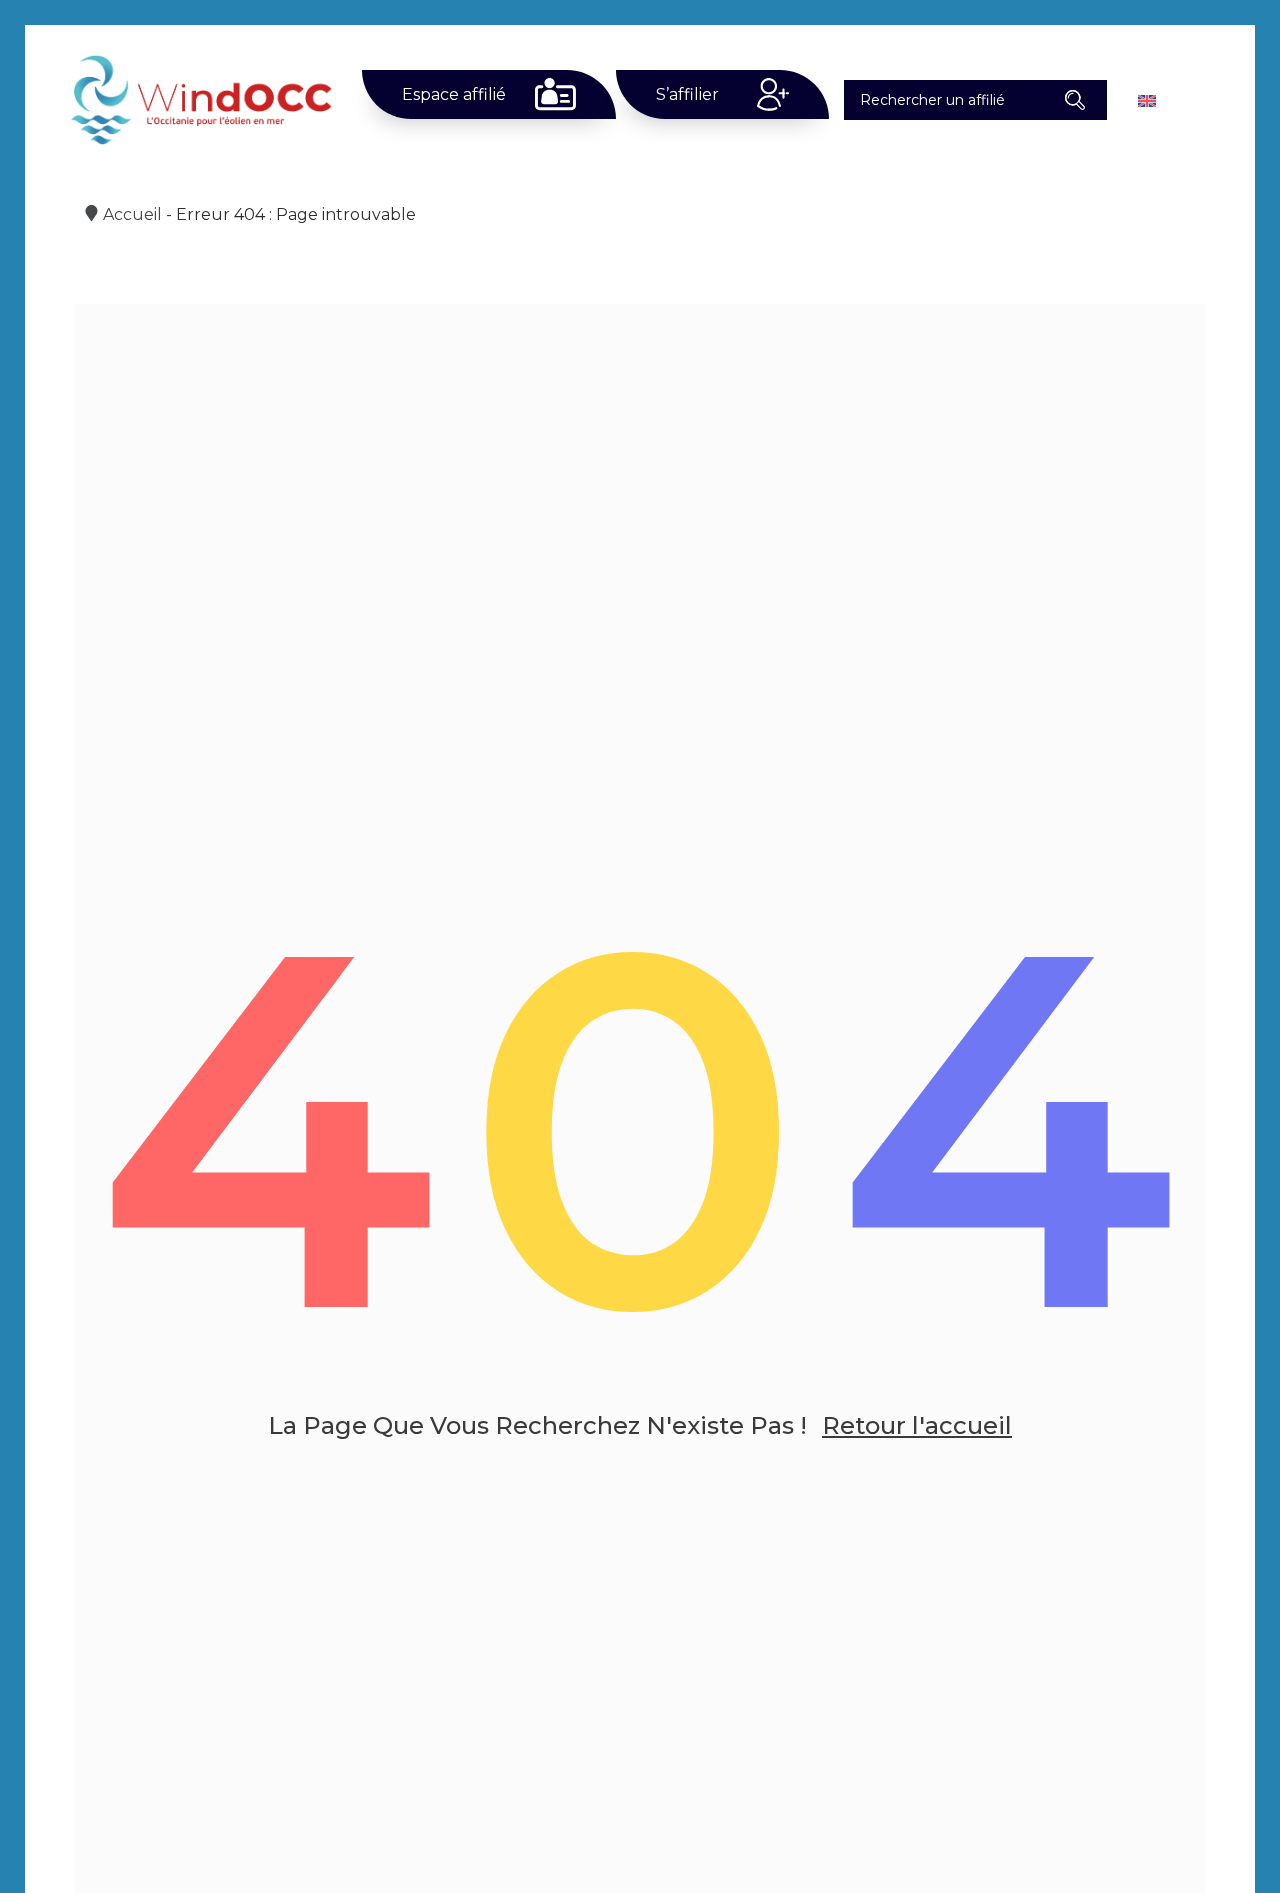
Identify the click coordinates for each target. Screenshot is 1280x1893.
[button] (1075, 100)
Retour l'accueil (917, 1425)
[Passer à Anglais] (1147, 100)
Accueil (132, 214)
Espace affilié (454, 94)
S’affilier (687, 94)
